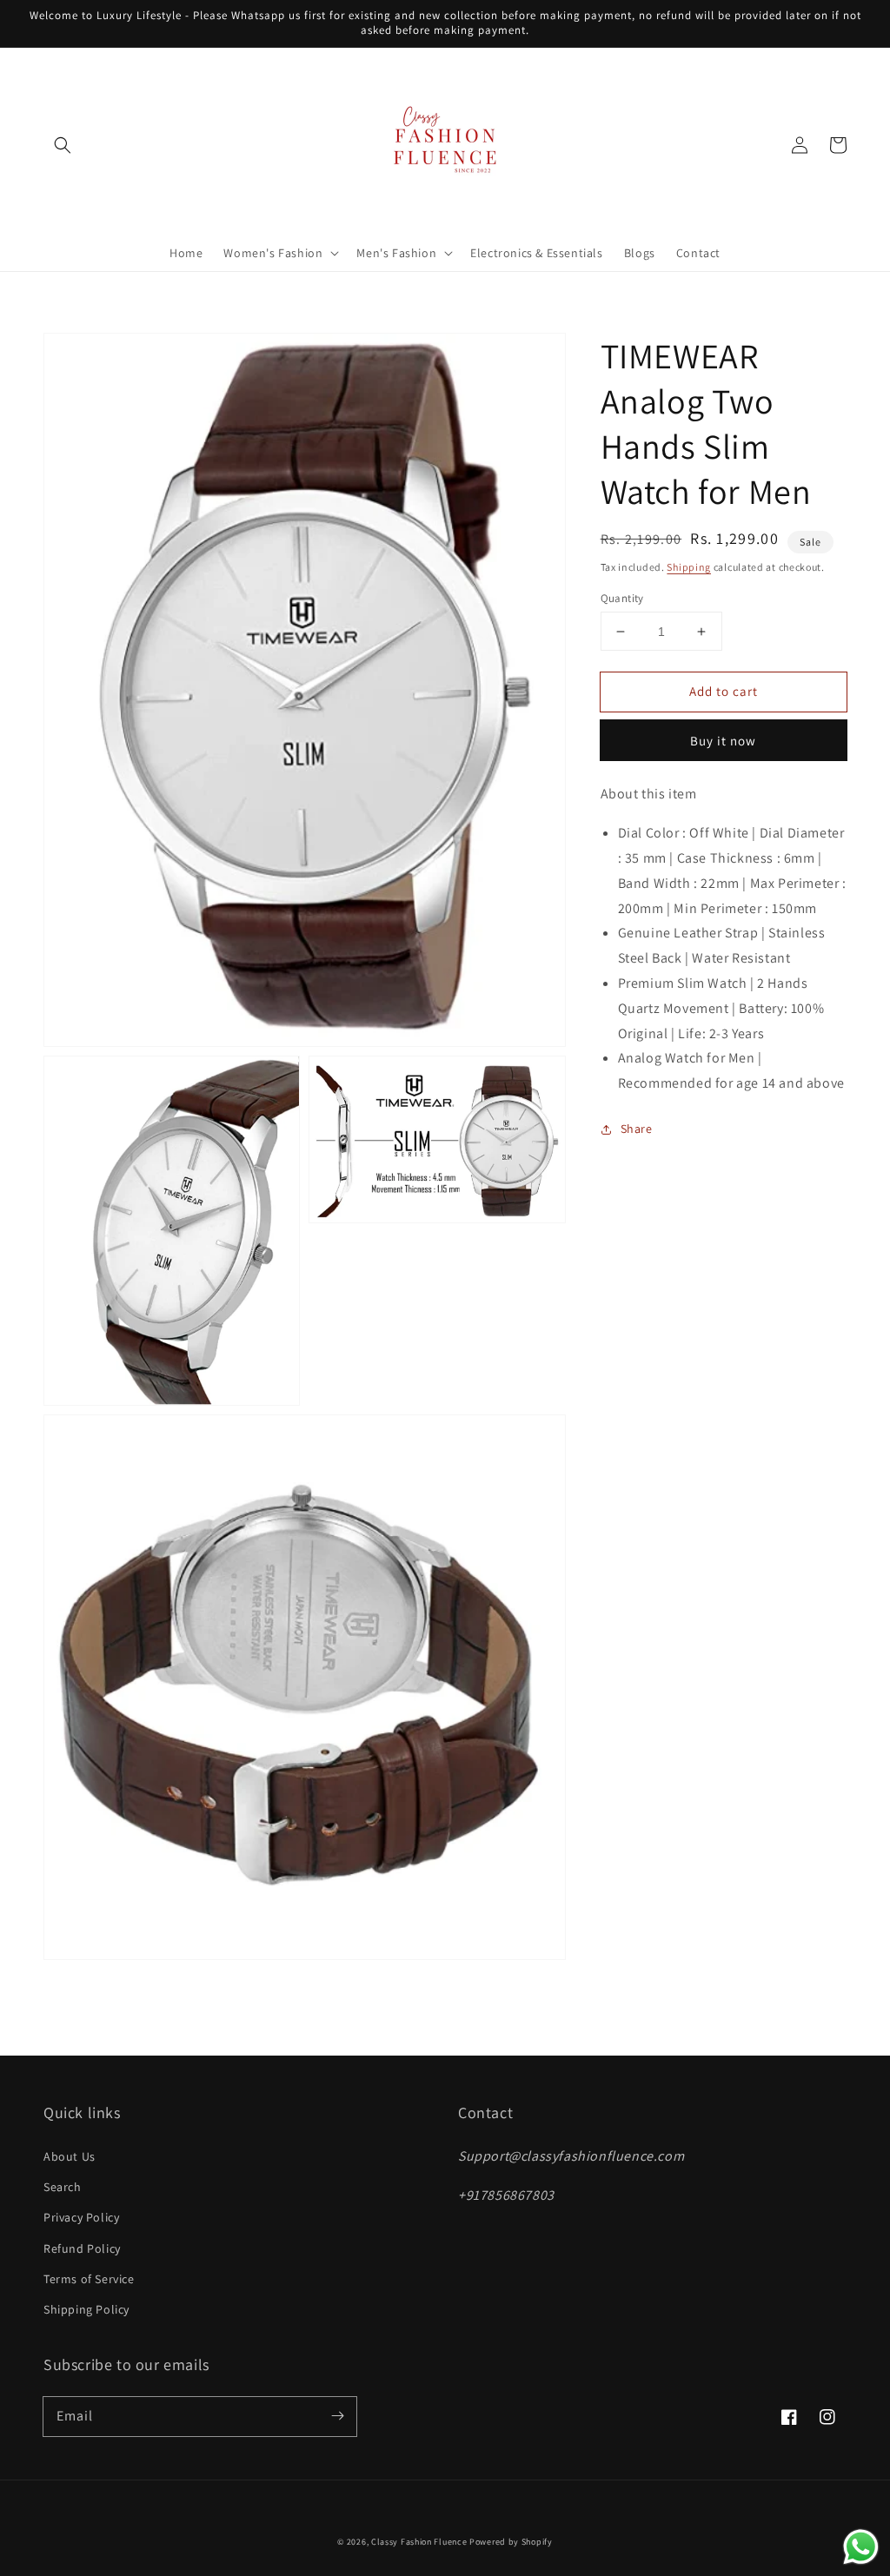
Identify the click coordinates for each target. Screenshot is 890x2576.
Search (63, 2187)
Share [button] (637, 1129)
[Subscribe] (337, 2416)
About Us (70, 2156)
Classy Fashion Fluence (419, 2542)
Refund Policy (82, 2248)
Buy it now (723, 741)
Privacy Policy (81, 2217)
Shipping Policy (86, 2309)
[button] (63, 145)
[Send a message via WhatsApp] (861, 2547)
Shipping (689, 567)
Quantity (622, 598)
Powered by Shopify (511, 2542)
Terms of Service (89, 2279)
